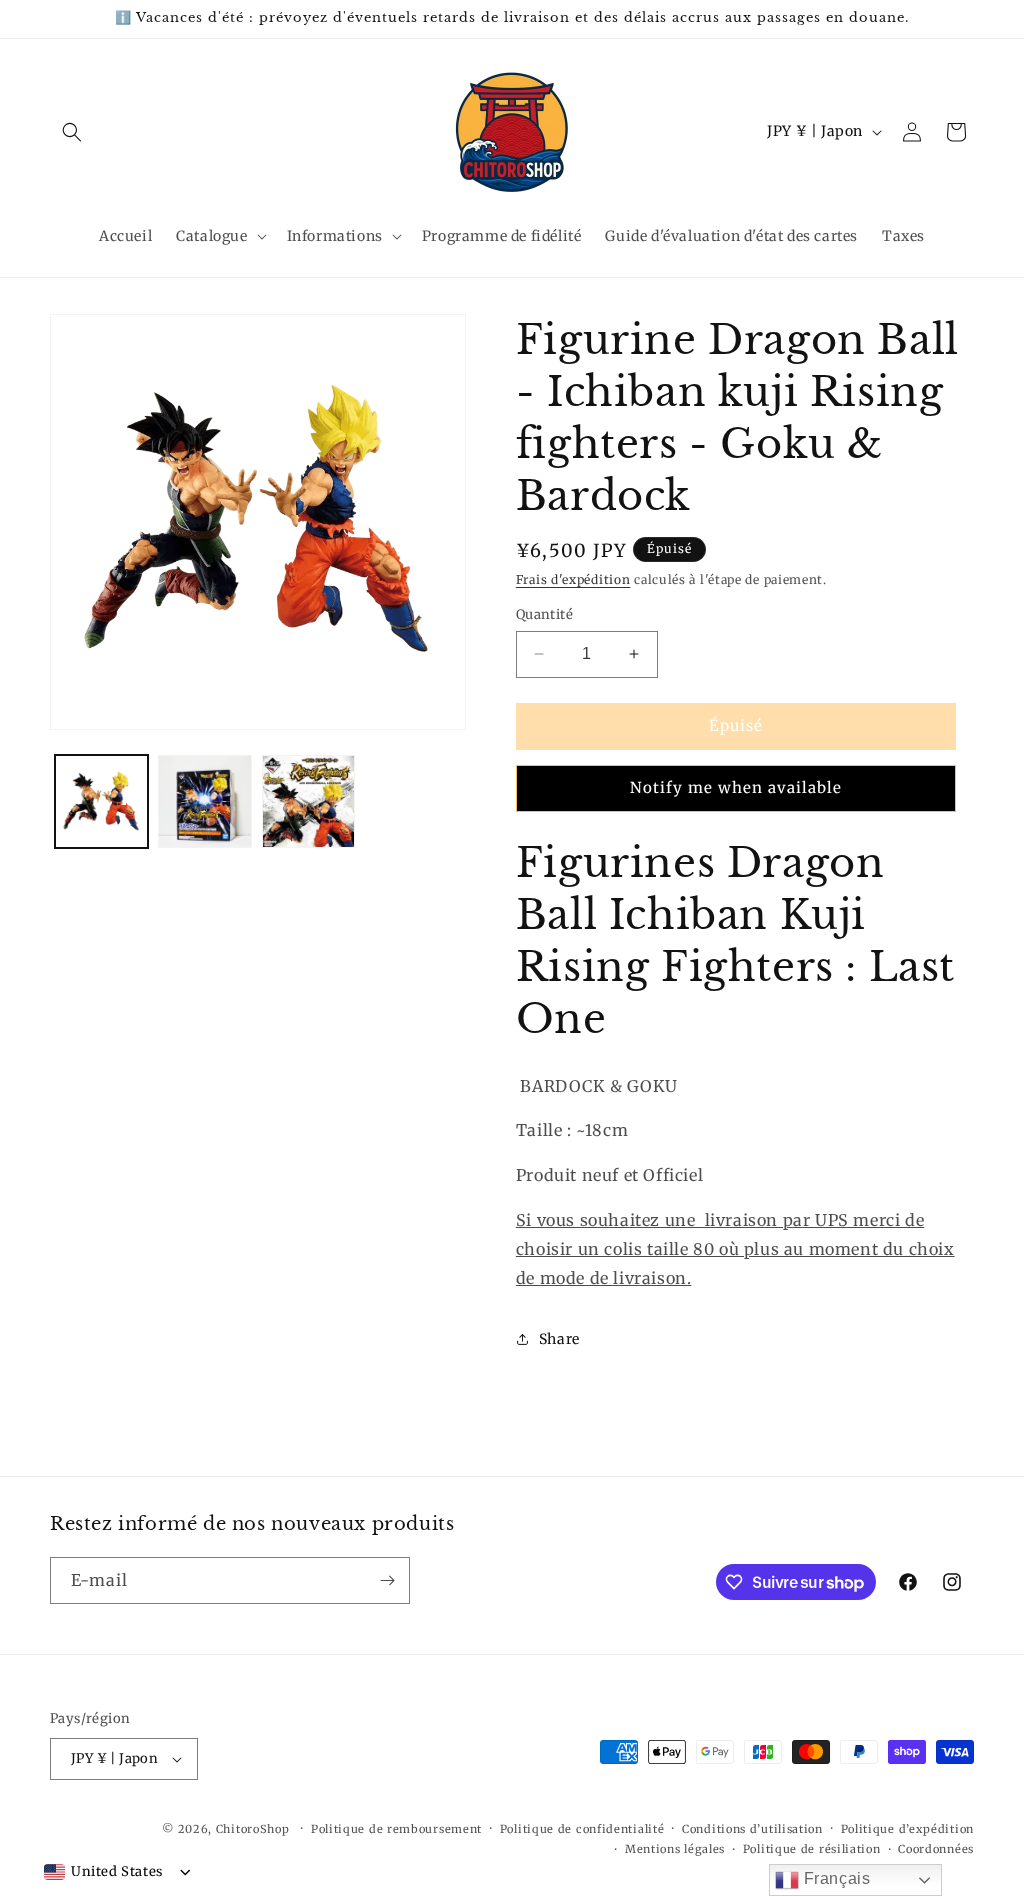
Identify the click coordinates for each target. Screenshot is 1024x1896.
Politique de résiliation (812, 1849)
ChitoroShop (253, 1829)
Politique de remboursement (396, 1829)
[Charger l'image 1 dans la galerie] (101, 801)
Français (834, 1878)
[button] (72, 132)
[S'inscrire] (387, 1580)
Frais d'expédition (573, 579)
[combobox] (103, 1872)
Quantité (544, 614)
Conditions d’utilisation (752, 1829)
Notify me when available (736, 787)
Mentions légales (675, 1849)
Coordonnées (936, 1849)
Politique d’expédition (907, 1829)
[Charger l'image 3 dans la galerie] (308, 801)
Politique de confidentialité (582, 1829)
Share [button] (559, 1339)
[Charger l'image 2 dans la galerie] (204, 801)
